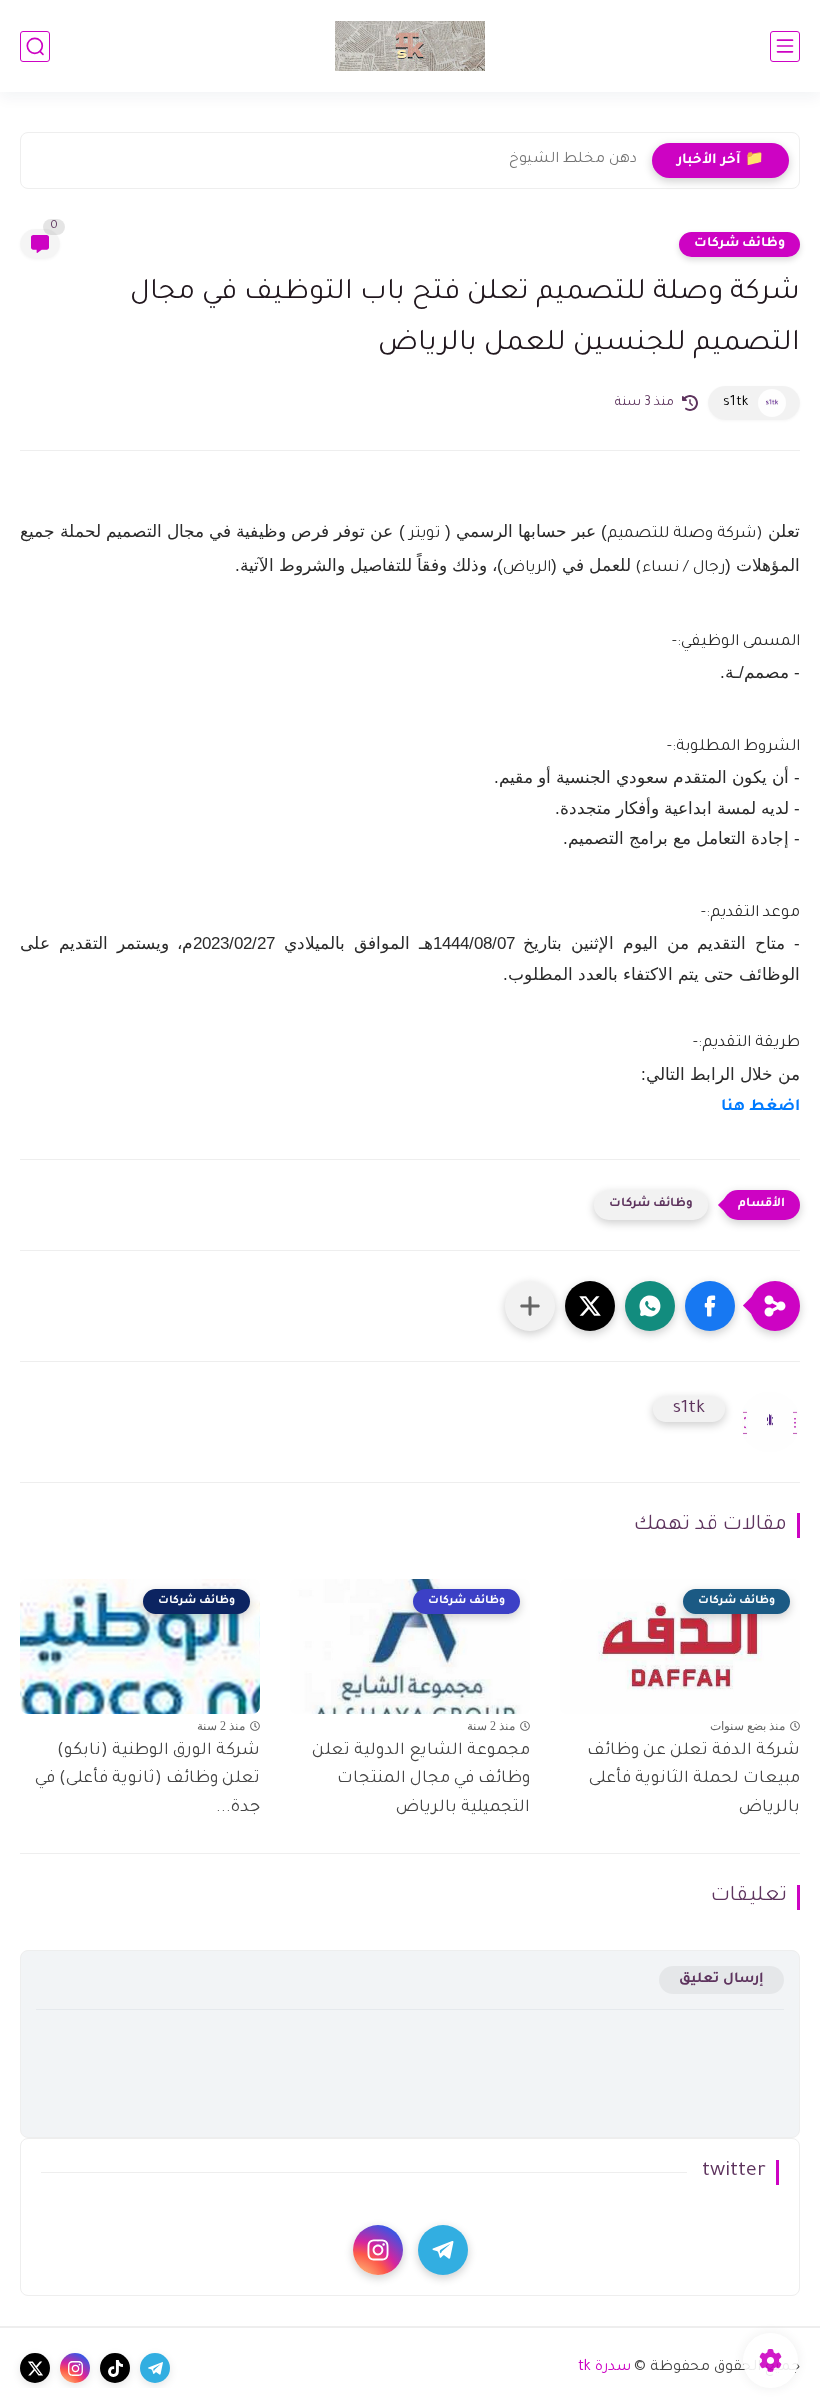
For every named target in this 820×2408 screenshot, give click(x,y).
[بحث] (35, 46)
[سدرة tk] (410, 46)
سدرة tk (604, 2368)
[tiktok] (115, 2368)
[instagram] (378, 2250)
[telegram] (443, 2250)
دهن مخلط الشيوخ (573, 160)
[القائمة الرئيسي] (785, 46)
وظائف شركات (739, 244)
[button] (710, 1306)
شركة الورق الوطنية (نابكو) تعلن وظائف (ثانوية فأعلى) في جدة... (147, 1780)
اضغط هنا (760, 1107)
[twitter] (35, 2368)
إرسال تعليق (721, 1979)
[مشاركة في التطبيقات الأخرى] (530, 1306)
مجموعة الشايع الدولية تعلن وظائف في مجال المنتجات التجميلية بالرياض (421, 1780)
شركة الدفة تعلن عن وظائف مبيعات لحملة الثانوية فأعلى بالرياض (693, 1780)
